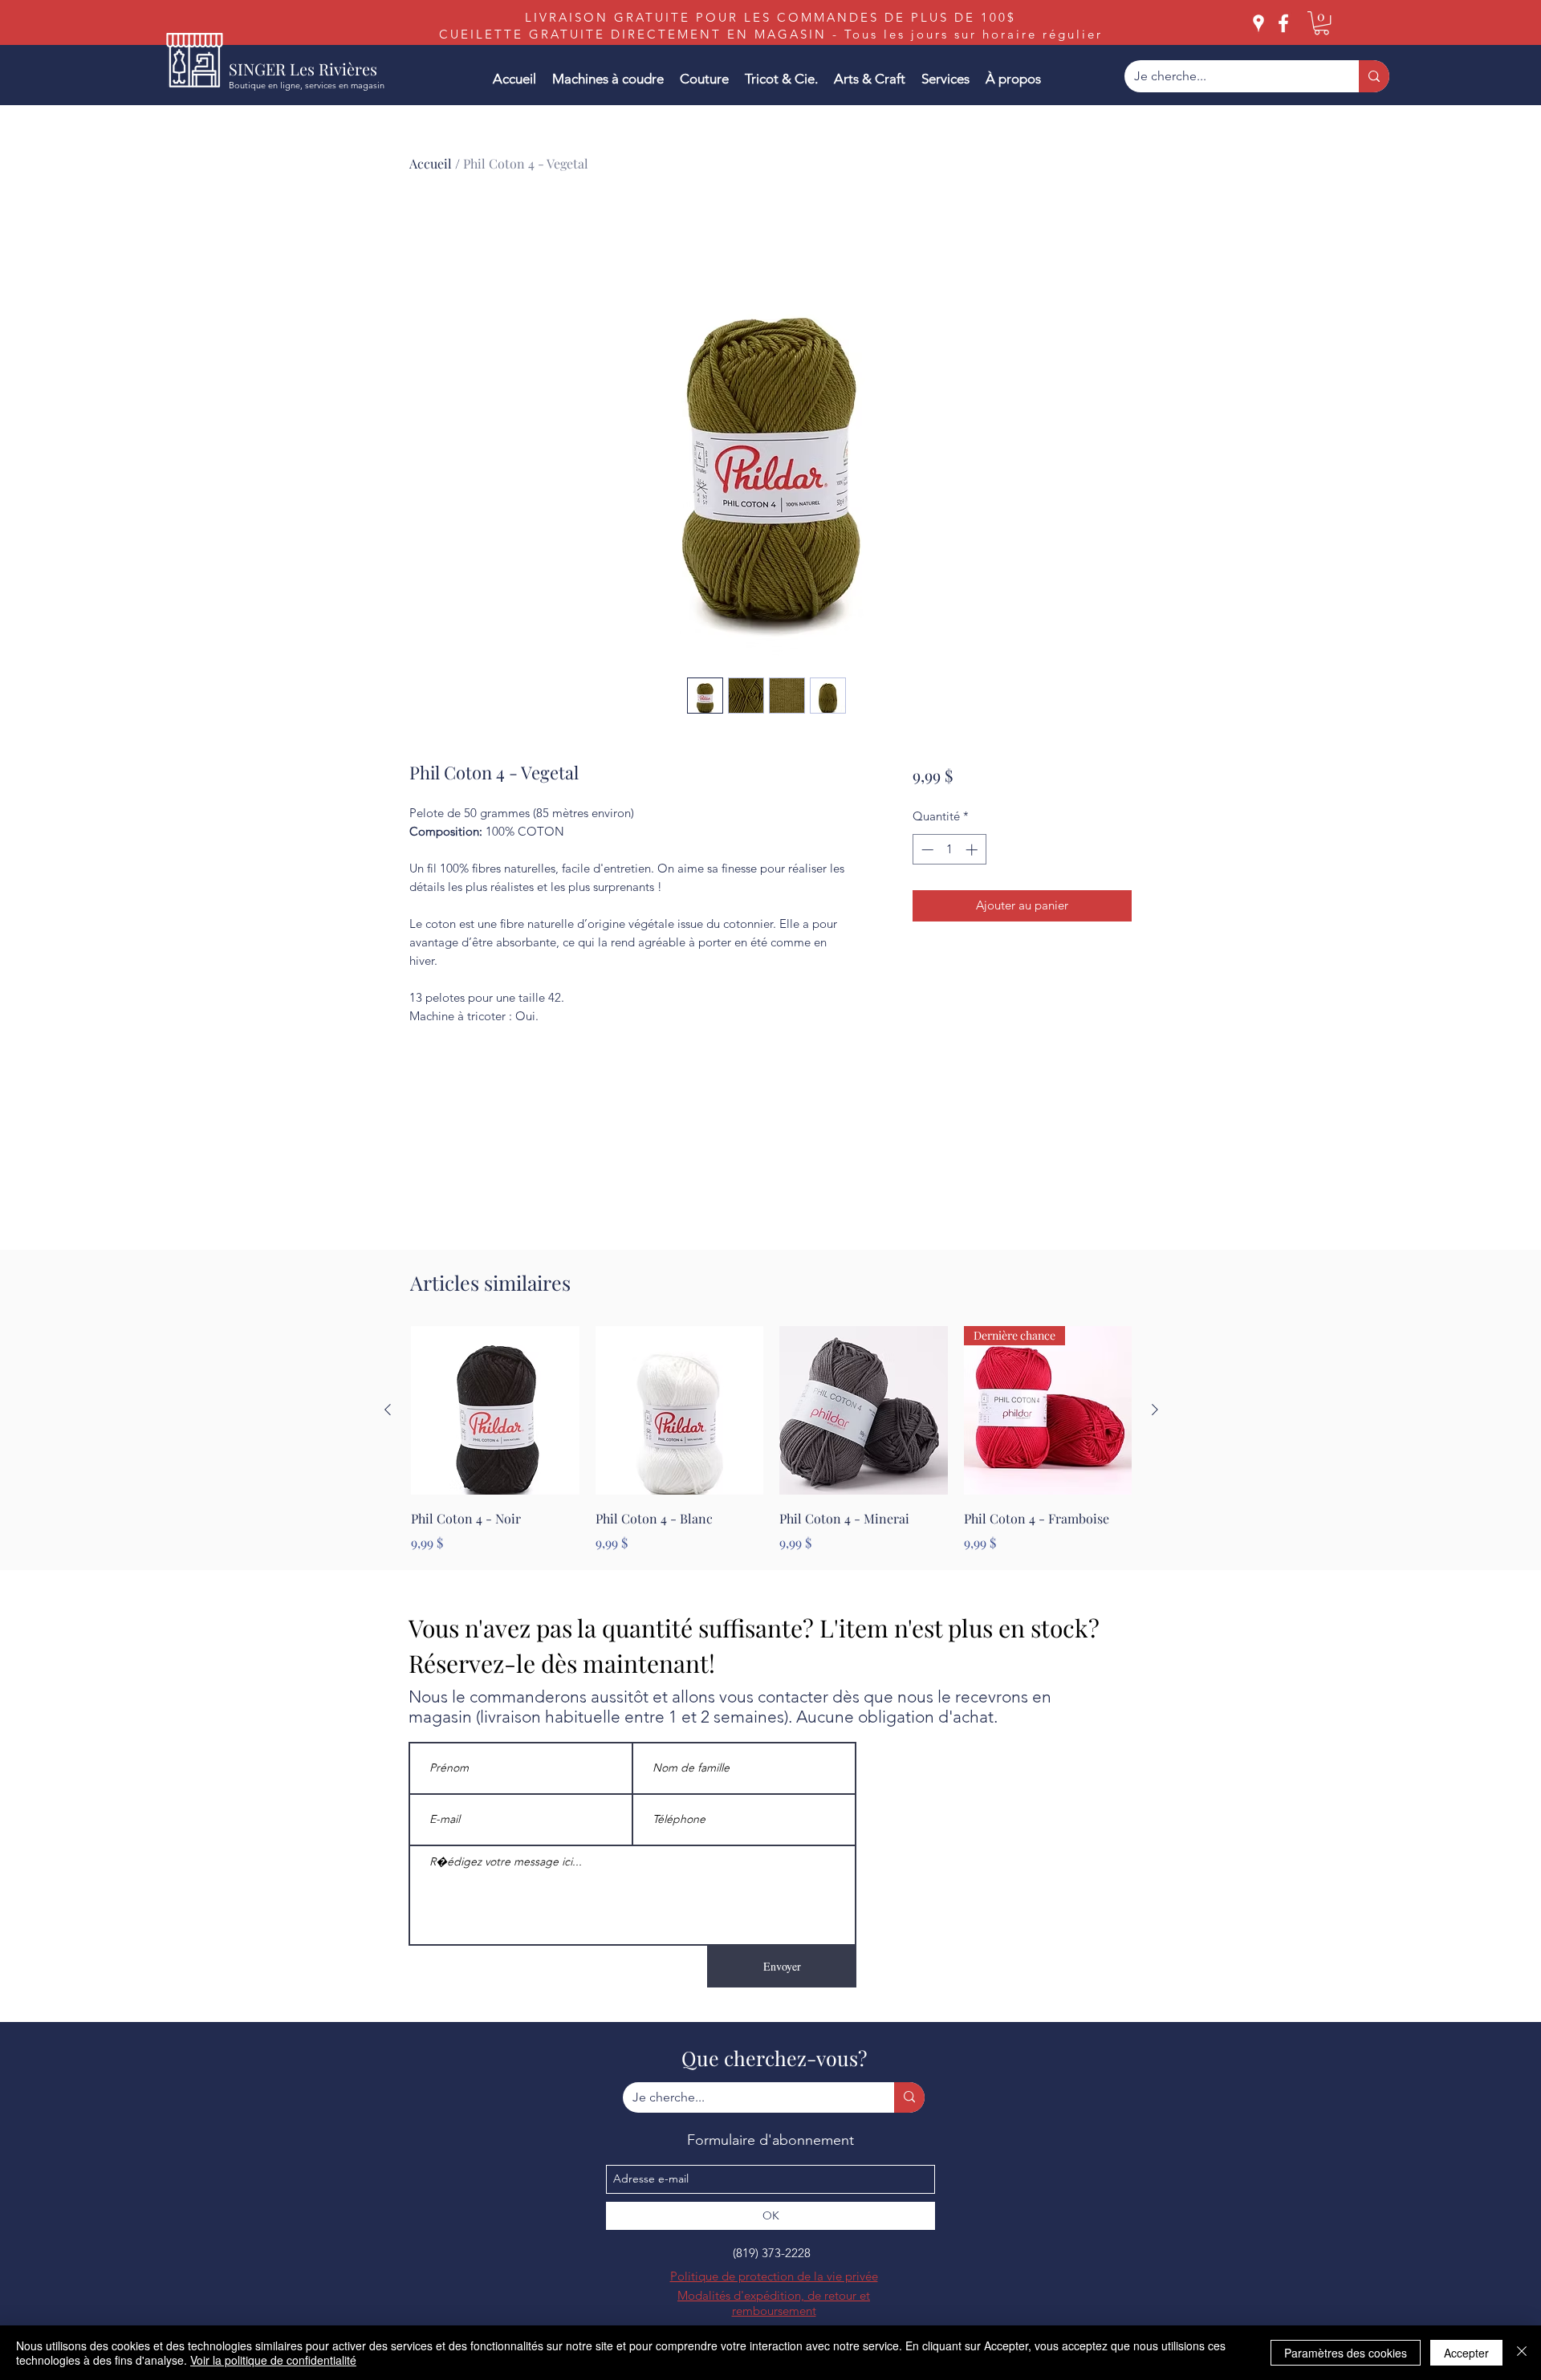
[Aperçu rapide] (495, 1410)
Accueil (431, 163)
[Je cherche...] (1374, 76)
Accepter (1466, 2353)
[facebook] (1283, 23)
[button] (1321, 23)
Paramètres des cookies (1346, 2353)
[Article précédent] (388, 1410)
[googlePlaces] (1258, 23)
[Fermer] (1522, 2353)
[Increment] (973, 850)
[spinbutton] (949, 850)
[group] (771, 1439)
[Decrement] (926, 850)
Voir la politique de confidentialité (273, 2360)
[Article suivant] (1155, 1410)
